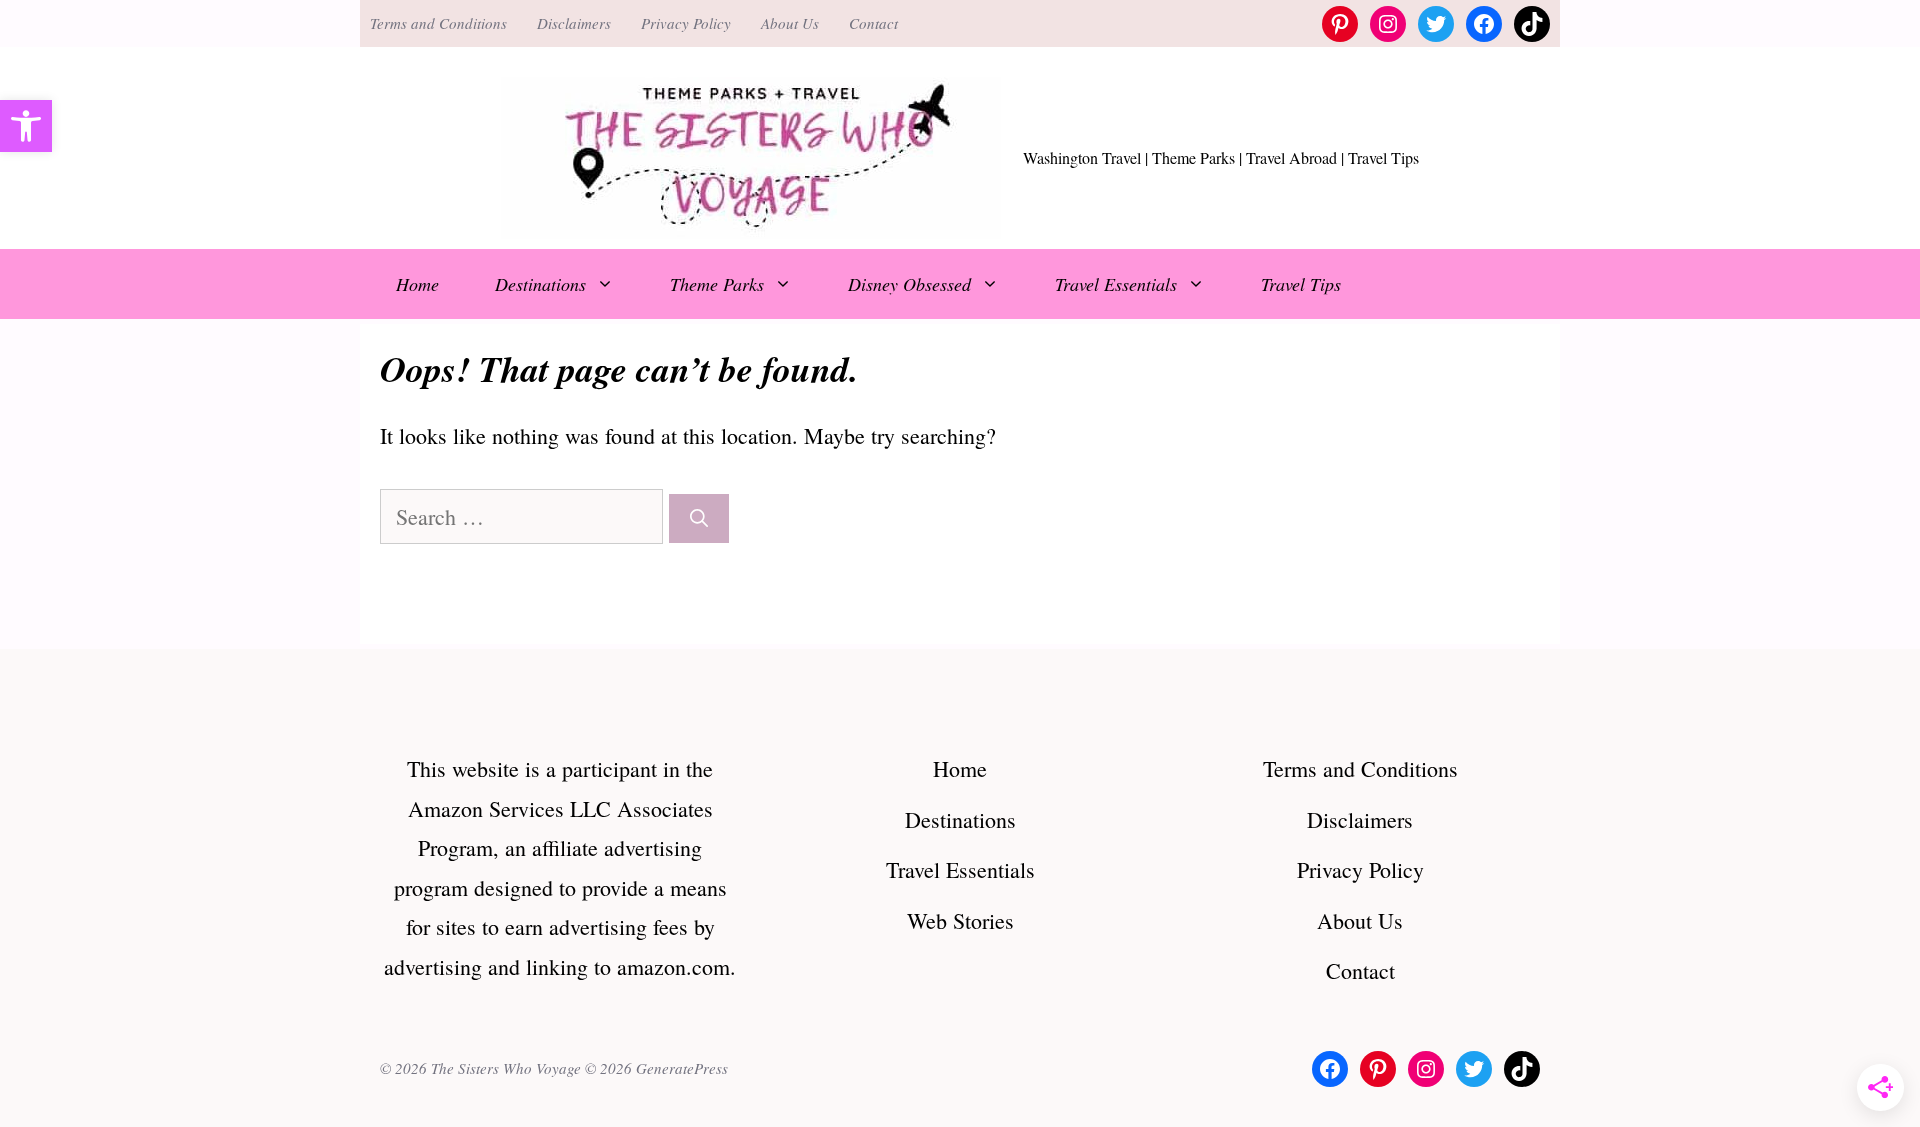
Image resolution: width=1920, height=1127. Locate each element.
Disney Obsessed (909, 284)
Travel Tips (1301, 284)
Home (417, 284)
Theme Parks (717, 284)
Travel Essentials (1116, 284)
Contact (873, 23)
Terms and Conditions (438, 23)
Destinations (540, 284)
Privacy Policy (686, 23)
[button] (26, 126)
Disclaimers (574, 23)
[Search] (699, 518)
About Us (790, 23)
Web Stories (960, 920)
